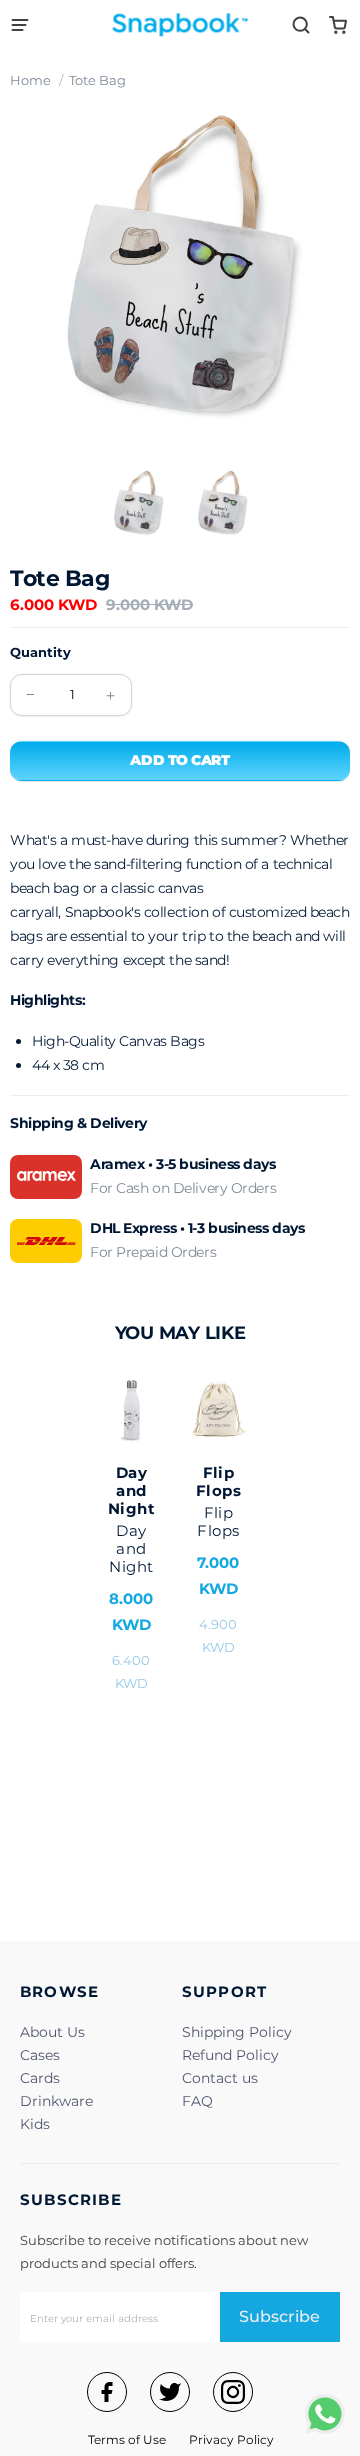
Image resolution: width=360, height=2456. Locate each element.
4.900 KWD (218, 1559)
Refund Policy (230, 2055)
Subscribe (279, 2316)
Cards (40, 2078)
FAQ (197, 2101)
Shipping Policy (237, 2032)
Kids (35, 2124)
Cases (40, 2055)
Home (30, 80)
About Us (52, 2032)
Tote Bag (97, 80)
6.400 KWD (131, 1577)
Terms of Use (127, 2439)
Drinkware (56, 2101)
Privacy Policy (231, 2439)
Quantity (40, 652)
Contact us (220, 2078)
